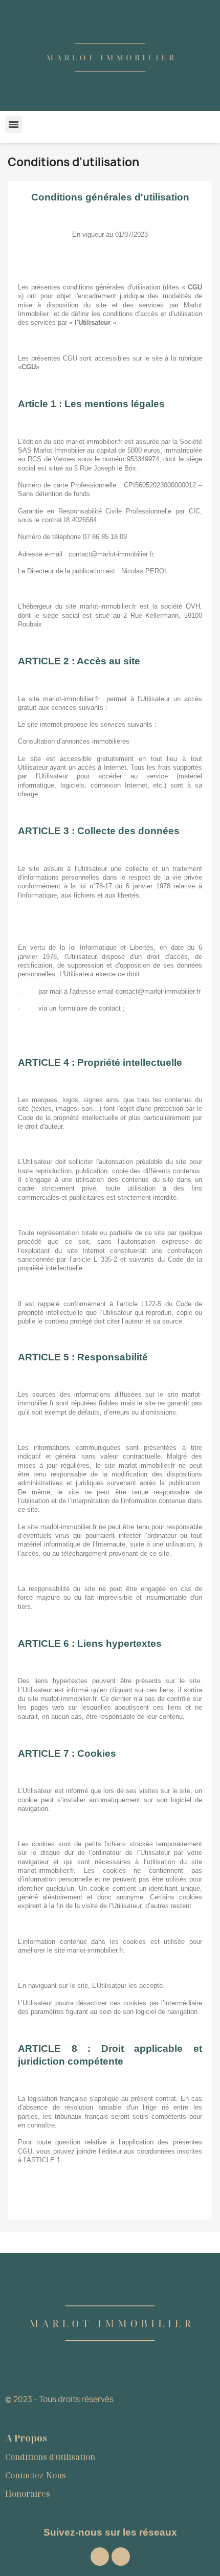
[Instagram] (100, 2557)
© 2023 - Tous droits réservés (59, 2399)
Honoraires (28, 2494)
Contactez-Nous (36, 2475)
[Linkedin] (121, 2557)
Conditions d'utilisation (50, 2457)
